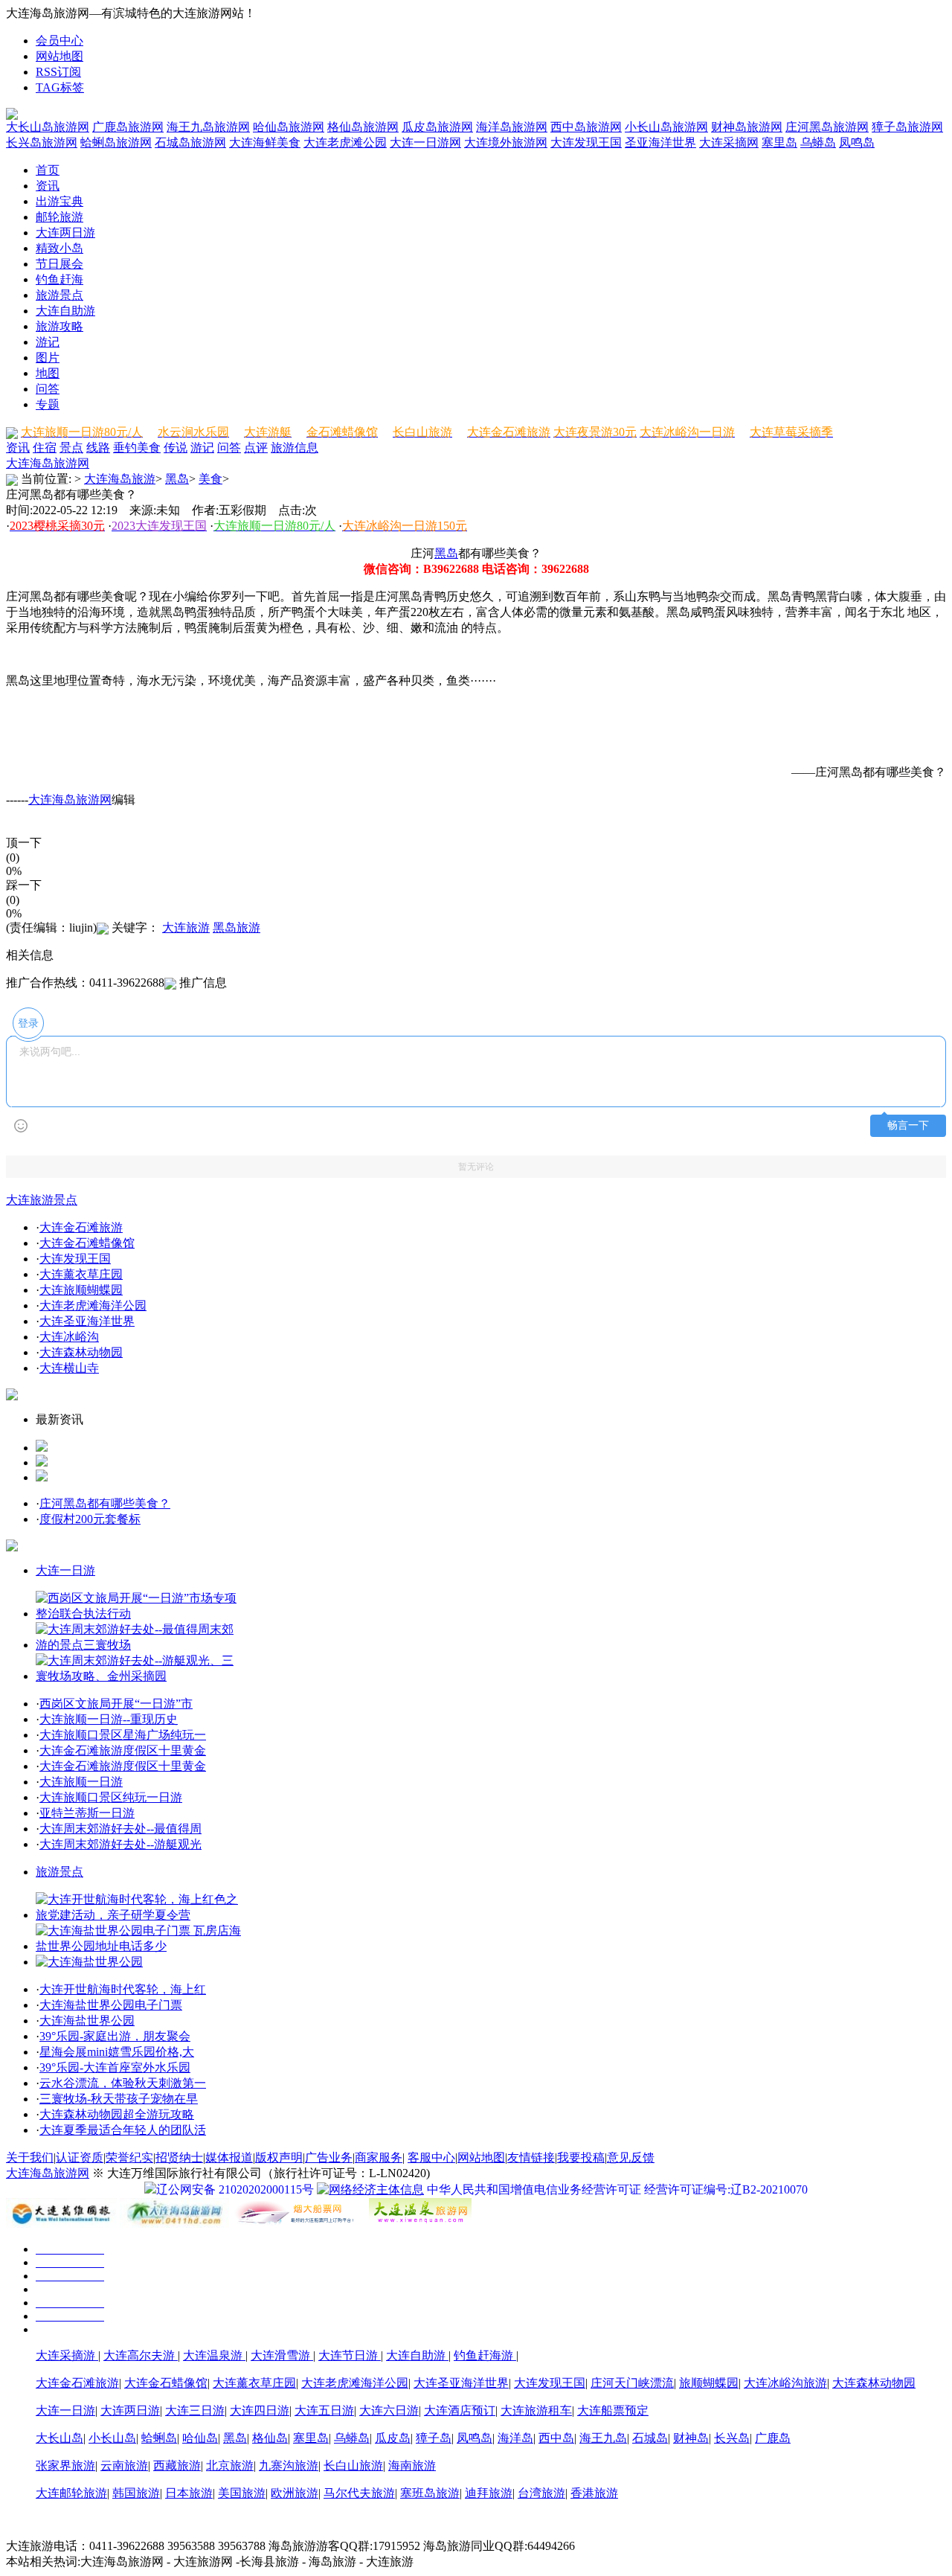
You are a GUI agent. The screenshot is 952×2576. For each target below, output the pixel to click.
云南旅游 (124, 2466)
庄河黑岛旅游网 (827, 127)
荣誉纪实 (129, 2157)
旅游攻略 (59, 326)
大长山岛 (59, 2438)
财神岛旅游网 (747, 127)
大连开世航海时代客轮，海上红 (123, 1989)
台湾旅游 (541, 2493)
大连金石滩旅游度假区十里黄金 (123, 1750)
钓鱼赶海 (59, 279)
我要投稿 (581, 2157)
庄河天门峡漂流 (632, 2383)
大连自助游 (65, 311)
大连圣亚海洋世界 (87, 1321)
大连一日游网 (425, 142)
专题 (48, 404)
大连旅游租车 (536, 2410)
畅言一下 (908, 1125)
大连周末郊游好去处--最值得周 (120, 1829)
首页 (48, 170)
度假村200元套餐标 (90, 1519)
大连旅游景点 (42, 1200)
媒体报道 (229, 2157)
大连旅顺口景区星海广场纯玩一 (123, 1735)
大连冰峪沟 (69, 1337)
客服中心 (431, 2157)
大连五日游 (324, 2410)
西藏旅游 (177, 2466)
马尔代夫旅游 (359, 2493)
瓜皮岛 (393, 2438)
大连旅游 (186, 927)
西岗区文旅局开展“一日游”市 (116, 1704)
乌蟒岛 (818, 142)
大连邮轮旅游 (71, 2493)
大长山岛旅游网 (48, 127)
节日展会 (59, 264)
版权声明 (279, 2157)
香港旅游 (594, 2493)
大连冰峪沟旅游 (785, 2383)
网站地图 (59, 56)
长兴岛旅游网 (42, 142)
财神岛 (691, 2438)
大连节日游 (350, 2355)
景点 (71, 448)
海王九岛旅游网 (208, 127)
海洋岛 (515, 2438)
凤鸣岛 (857, 142)
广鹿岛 (773, 2438)
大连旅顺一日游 (81, 1782)
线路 (98, 448)
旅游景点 (59, 295)
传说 (176, 448)
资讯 (48, 186)
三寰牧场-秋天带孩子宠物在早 (119, 2099)
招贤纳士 (179, 2157)
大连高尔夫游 (141, 2355)
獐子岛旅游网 (907, 127)
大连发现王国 (586, 142)
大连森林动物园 (81, 1352)
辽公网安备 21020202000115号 (235, 2189)
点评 (256, 448)
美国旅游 (242, 2493)
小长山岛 (112, 2438)
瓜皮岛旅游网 (437, 127)
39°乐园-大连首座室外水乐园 (115, 2067)
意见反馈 (631, 2157)
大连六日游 (389, 2410)
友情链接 (531, 2157)
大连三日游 (195, 2410)
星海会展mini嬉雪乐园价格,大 (117, 2052)
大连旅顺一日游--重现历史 (109, 1719)
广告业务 (329, 2157)
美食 (149, 448)
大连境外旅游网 (506, 142)
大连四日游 (260, 2410)
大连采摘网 (729, 142)
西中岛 (556, 2438)
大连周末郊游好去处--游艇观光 (120, 1844)
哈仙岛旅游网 (289, 127)
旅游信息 (295, 448)
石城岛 (650, 2438)
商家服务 (379, 2157)
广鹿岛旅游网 (128, 127)
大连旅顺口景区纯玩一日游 (111, 1797)
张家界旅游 (65, 2466)
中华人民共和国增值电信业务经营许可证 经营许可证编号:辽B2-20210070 (617, 2189)
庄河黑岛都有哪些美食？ (105, 1503)
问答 (48, 389)
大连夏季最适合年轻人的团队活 (123, 2130)
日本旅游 (189, 2493)
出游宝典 (59, 201)
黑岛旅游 (237, 927)
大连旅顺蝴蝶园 (81, 1290)
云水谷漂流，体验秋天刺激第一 (123, 2083)
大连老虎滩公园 (345, 142)
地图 (48, 373)
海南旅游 (412, 2466)
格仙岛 (270, 2438)
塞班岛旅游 (430, 2493)
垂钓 (125, 448)
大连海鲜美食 (265, 142)
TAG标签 (60, 87)
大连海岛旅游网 (48, 463)
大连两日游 (65, 233)
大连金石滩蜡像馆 (87, 1243)
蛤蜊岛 (159, 2438)
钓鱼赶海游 (485, 2355)
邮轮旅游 (59, 217)
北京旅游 (230, 2466)
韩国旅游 (136, 2493)
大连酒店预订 (460, 2410)
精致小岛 (59, 248)
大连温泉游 (214, 2355)
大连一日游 (65, 1570)
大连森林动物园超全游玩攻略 (117, 2114)
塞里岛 (779, 142)
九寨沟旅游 (289, 2466)
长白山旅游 (353, 2466)
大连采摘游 (67, 2355)
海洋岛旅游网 (512, 127)
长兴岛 (732, 2438)
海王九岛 (603, 2438)
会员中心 (59, 41)
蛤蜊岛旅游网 (116, 142)
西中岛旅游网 (586, 127)
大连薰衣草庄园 (81, 1274)
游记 (48, 342)
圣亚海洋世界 (660, 142)
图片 (48, 358)
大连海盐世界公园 (87, 2021)
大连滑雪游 (282, 2355)
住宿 (45, 448)
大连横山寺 (69, 1368)
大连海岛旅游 (120, 479)
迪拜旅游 (489, 2493)
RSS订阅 (58, 72)
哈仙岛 (200, 2438)
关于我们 (30, 2157)
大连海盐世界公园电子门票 (111, 2005)
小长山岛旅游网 (666, 127)
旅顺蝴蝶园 (709, 2383)
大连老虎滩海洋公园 (93, 1305)
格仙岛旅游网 (363, 127)
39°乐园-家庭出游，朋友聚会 (115, 2036)
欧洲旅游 (295, 2493)
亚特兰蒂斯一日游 (87, 1813)
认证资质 (80, 2157)
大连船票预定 (613, 2410)
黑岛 (177, 479)
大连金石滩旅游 (81, 1227)
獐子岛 (434, 2438)
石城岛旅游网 (190, 142)
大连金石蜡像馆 (166, 2383)
